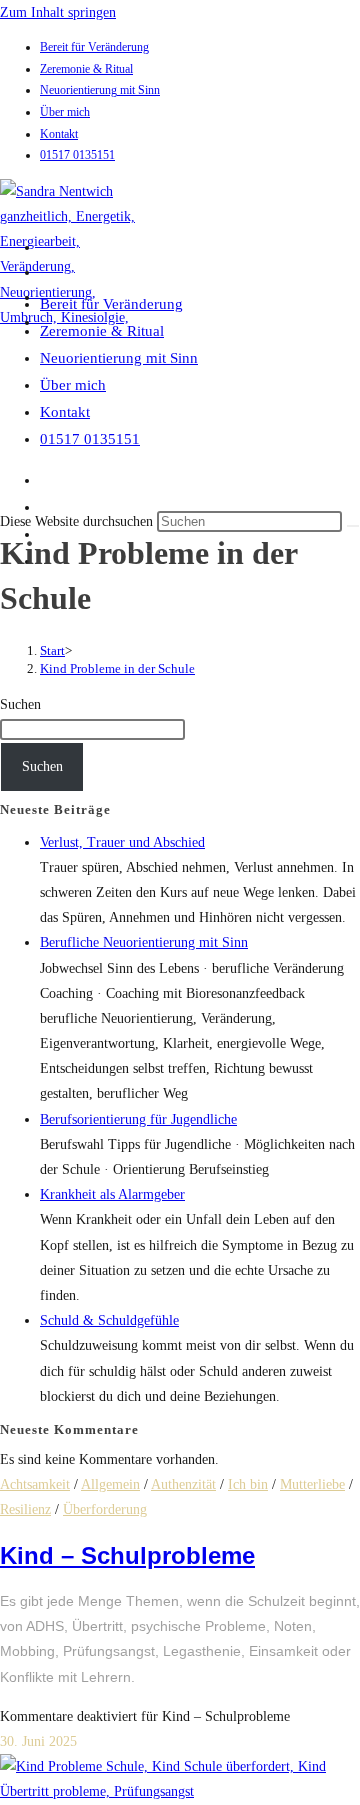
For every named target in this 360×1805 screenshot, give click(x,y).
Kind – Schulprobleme (127, 1555)
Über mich (65, 112)
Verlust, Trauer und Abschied (122, 842)
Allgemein (110, 1484)
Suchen (20, 704)
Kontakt (59, 134)
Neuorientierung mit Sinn (100, 90)
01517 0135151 (77, 155)
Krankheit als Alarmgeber (112, 1194)
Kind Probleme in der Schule (117, 668)
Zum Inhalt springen (58, 12)
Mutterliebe (312, 1484)
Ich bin (248, 1484)
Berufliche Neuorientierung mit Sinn (144, 942)
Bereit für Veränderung (94, 47)
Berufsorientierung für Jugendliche (138, 1119)
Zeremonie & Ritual (86, 69)
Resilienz (25, 1509)
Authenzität (183, 1484)
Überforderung (105, 1509)
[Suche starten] (353, 526)
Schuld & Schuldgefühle (109, 1320)
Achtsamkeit (35, 1484)
